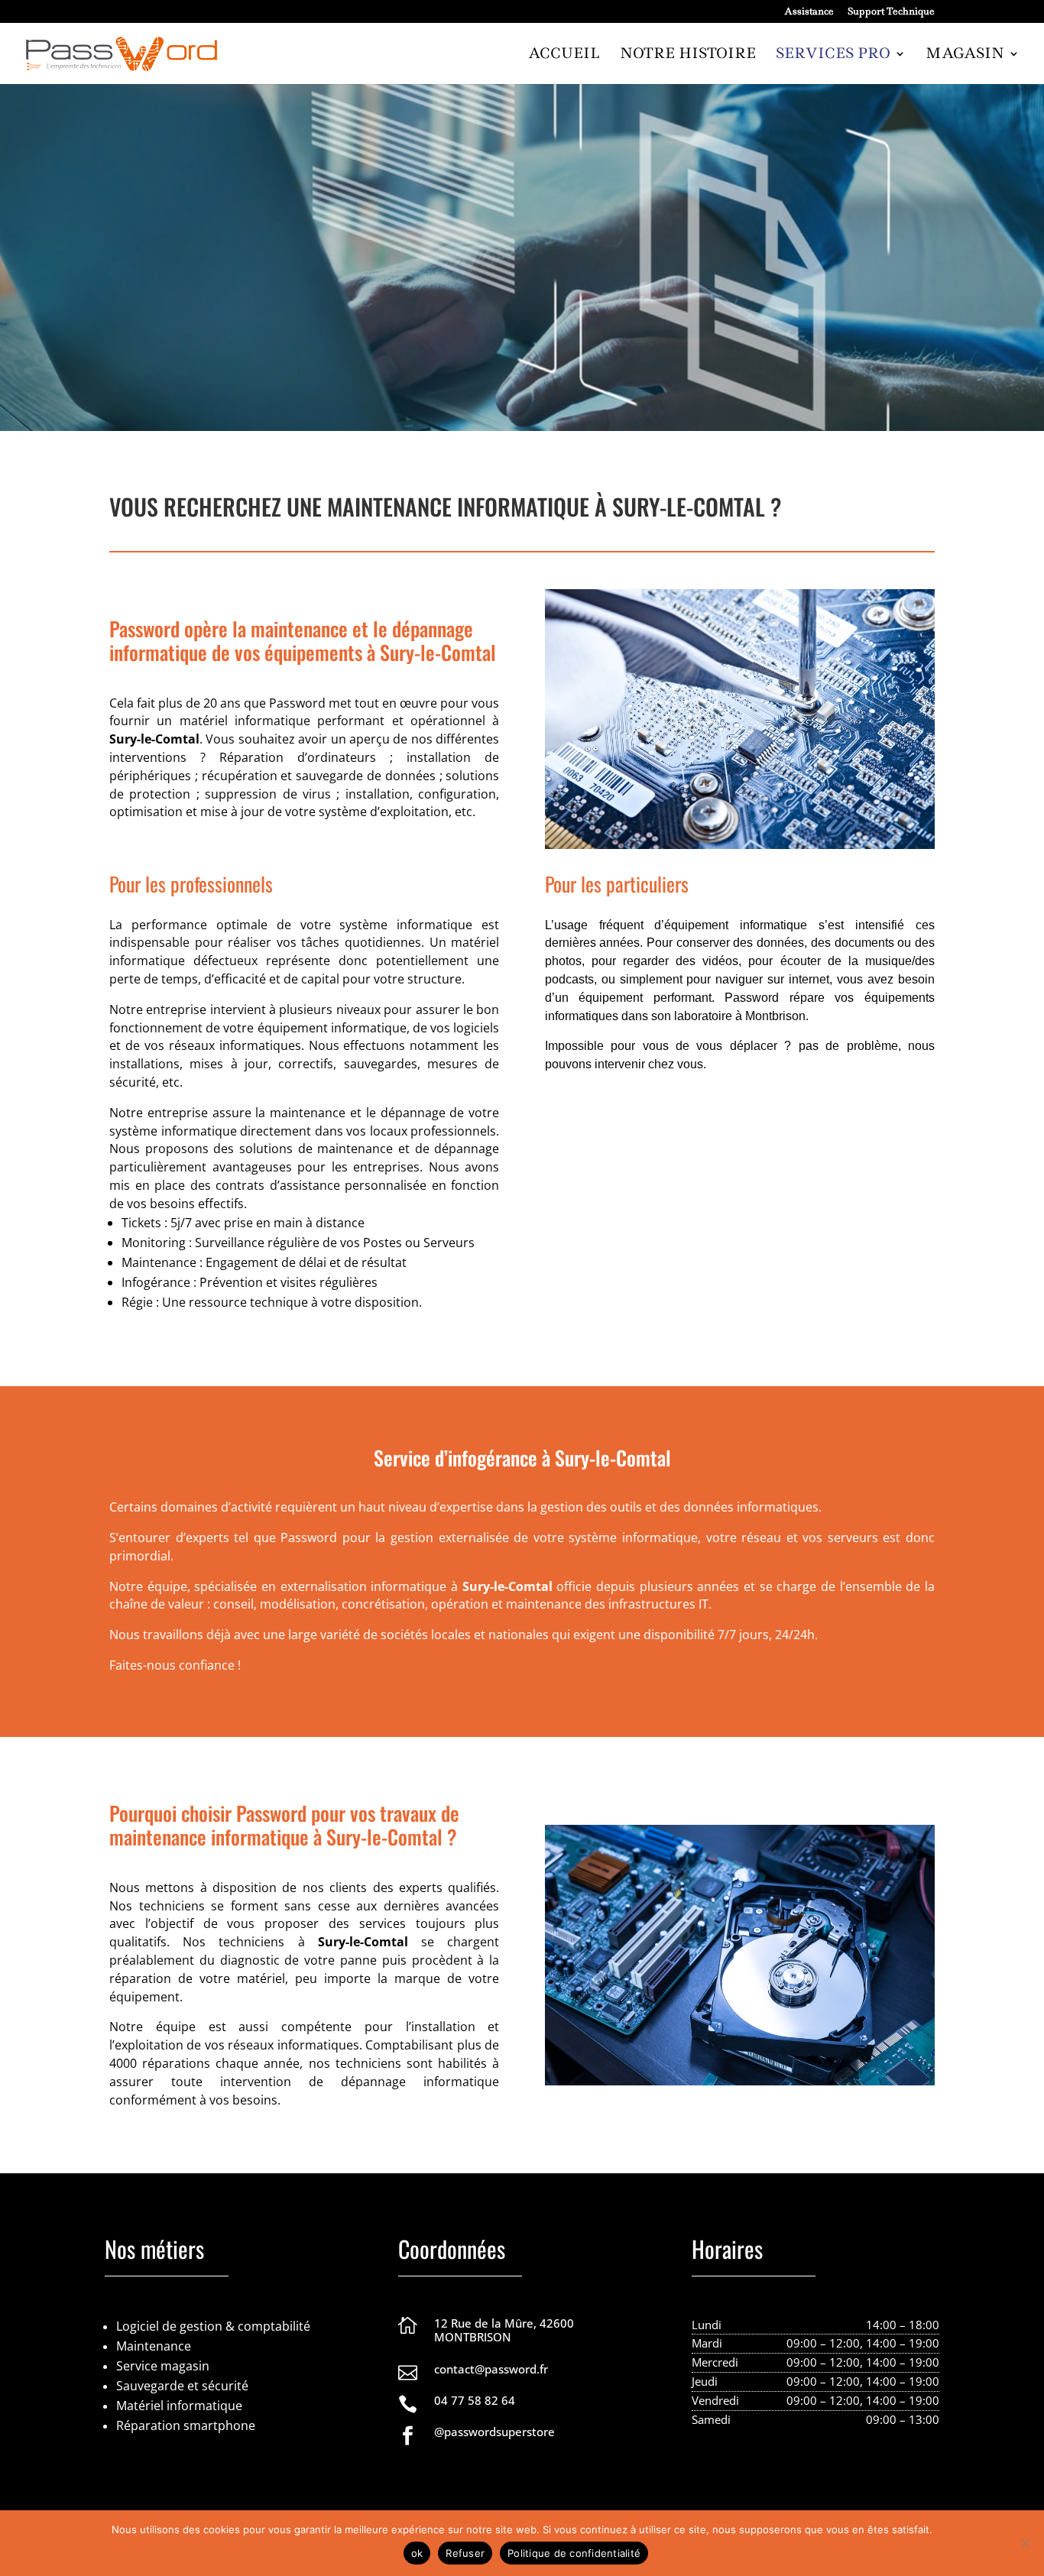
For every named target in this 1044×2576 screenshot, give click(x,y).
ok (417, 2553)
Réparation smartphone (186, 2425)
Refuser (465, 2553)
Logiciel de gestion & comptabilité (213, 2326)
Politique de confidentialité (574, 2553)
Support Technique (891, 12)
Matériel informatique (179, 2406)
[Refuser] (1025, 2543)
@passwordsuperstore (494, 2432)
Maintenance (154, 2346)
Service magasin (163, 2366)
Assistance (809, 12)
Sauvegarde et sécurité (182, 2386)
